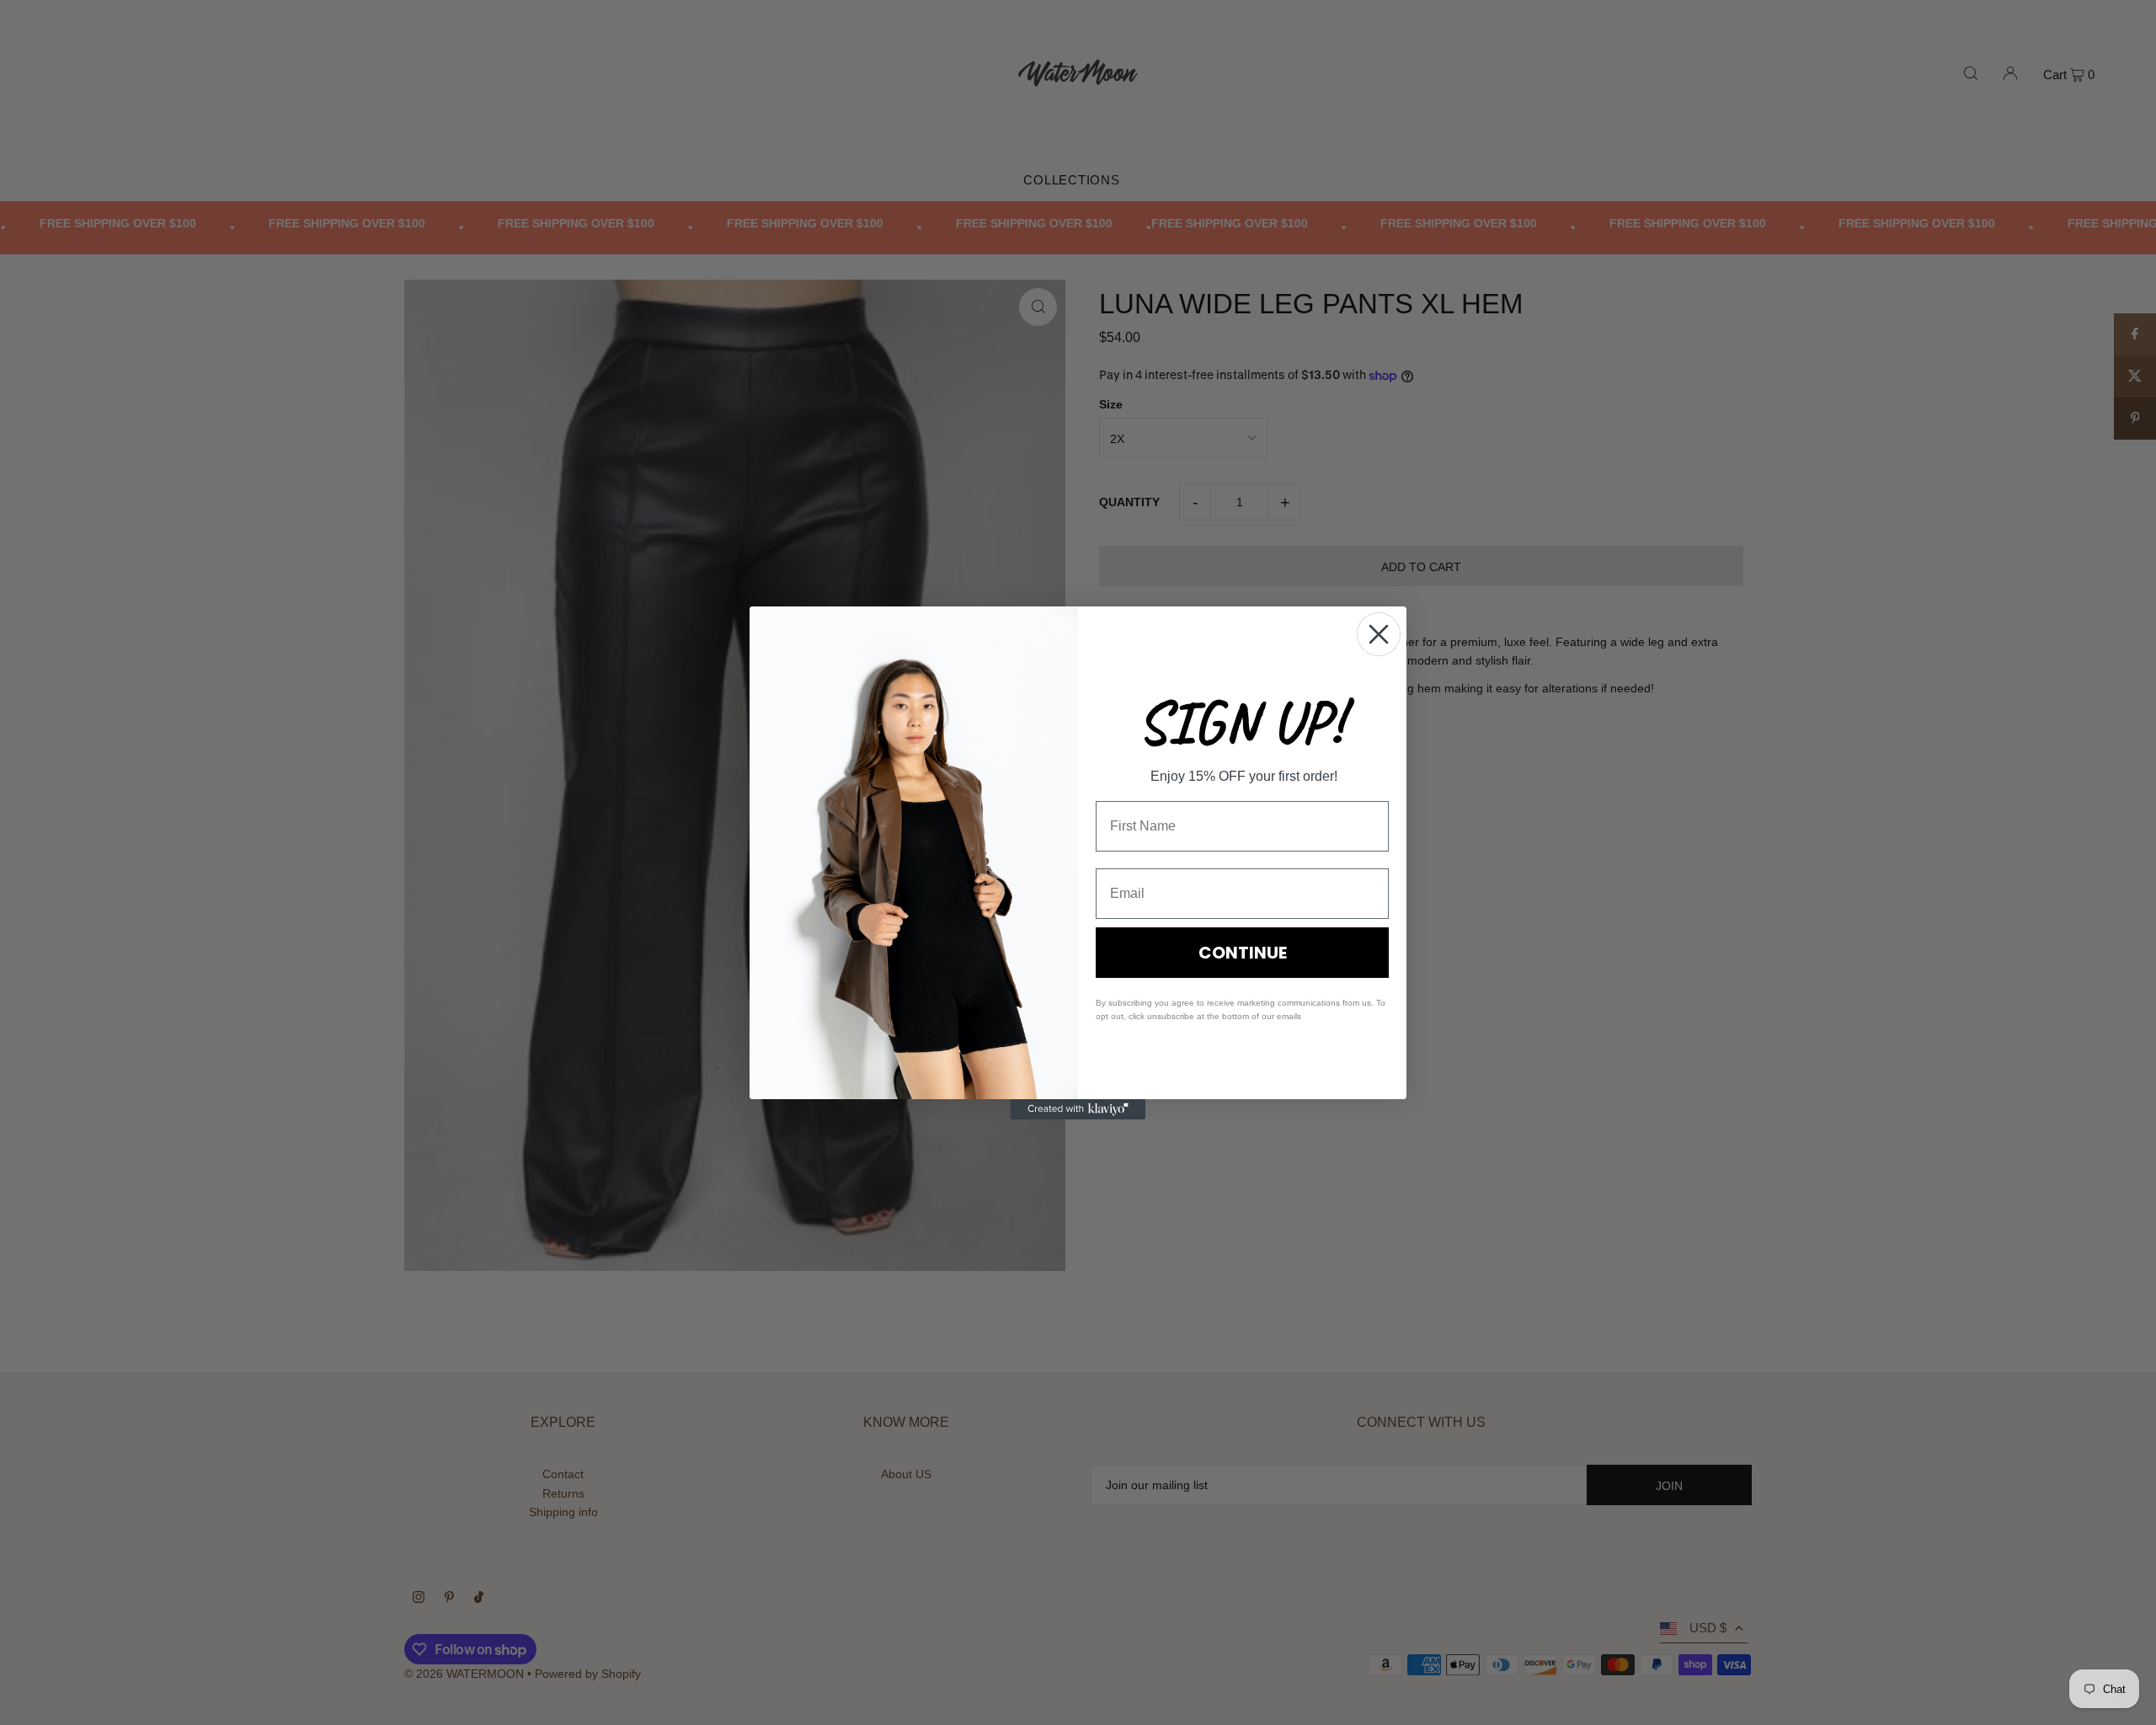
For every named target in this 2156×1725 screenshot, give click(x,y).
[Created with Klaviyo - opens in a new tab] (1078, 1109)
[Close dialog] (1379, 634)
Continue (1243, 953)
